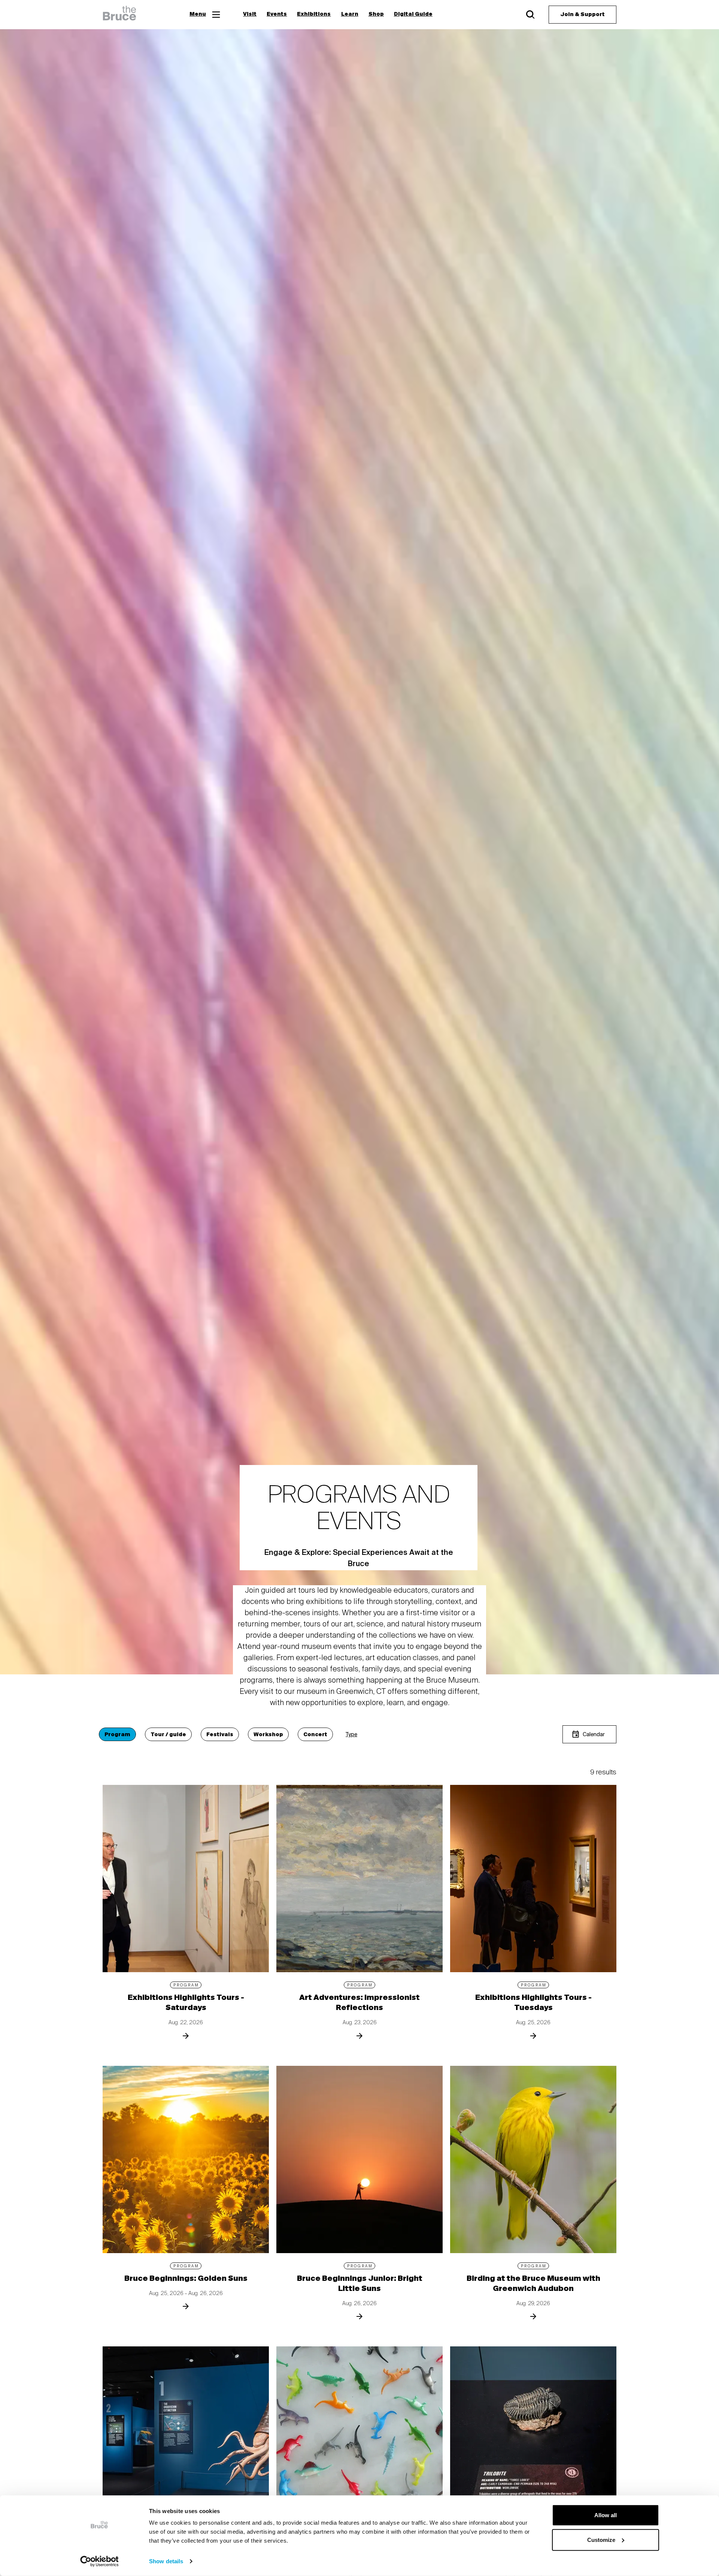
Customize (601, 2539)
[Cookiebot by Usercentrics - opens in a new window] (99, 2561)
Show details (166, 2561)
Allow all (606, 2515)
